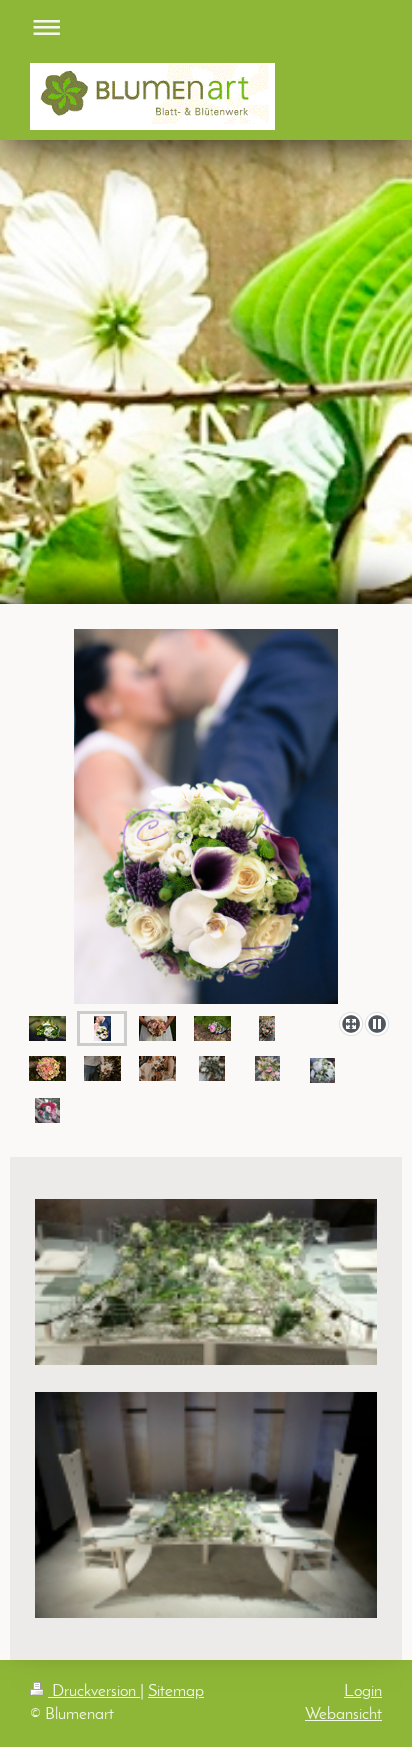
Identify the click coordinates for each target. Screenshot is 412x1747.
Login (363, 1691)
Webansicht (343, 1714)
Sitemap (176, 1691)
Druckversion (94, 1691)
